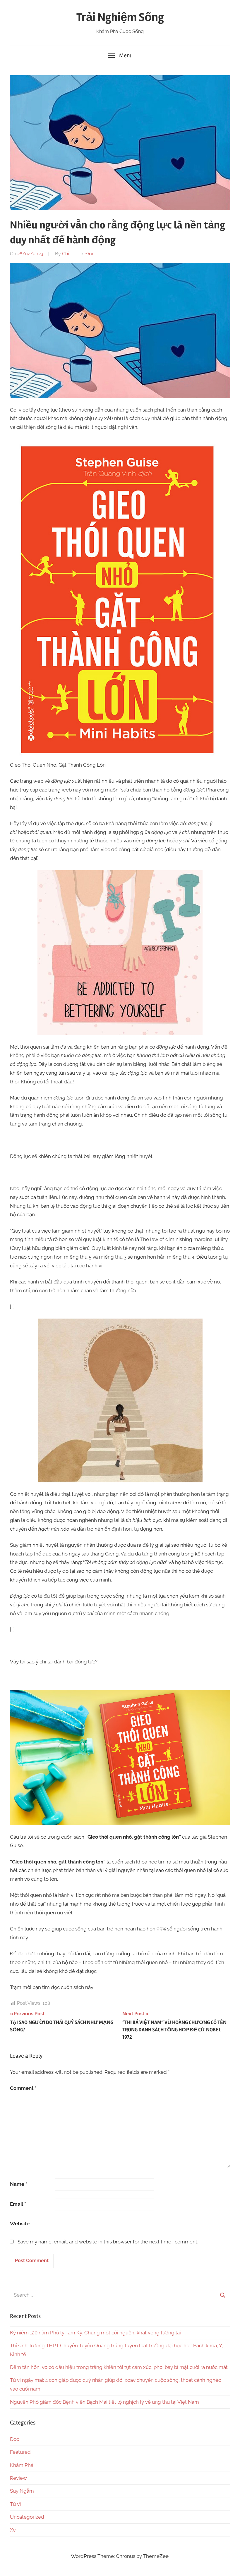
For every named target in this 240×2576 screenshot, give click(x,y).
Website (20, 2224)
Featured (20, 2452)
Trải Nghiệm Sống (120, 17)
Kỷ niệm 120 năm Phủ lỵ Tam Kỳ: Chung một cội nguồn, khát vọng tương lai (95, 2333)
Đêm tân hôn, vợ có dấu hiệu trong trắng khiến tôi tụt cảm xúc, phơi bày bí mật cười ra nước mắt (119, 2367)
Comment (23, 2088)
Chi (65, 254)
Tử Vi (16, 2504)
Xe (13, 2530)
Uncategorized (27, 2517)
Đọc (90, 254)
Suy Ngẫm (22, 2491)
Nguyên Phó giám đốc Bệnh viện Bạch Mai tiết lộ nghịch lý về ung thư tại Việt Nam (104, 2402)
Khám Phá (22, 2465)
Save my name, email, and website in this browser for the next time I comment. (108, 2242)
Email (18, 2204)
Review (18, 2478)
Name (19, 2184)
